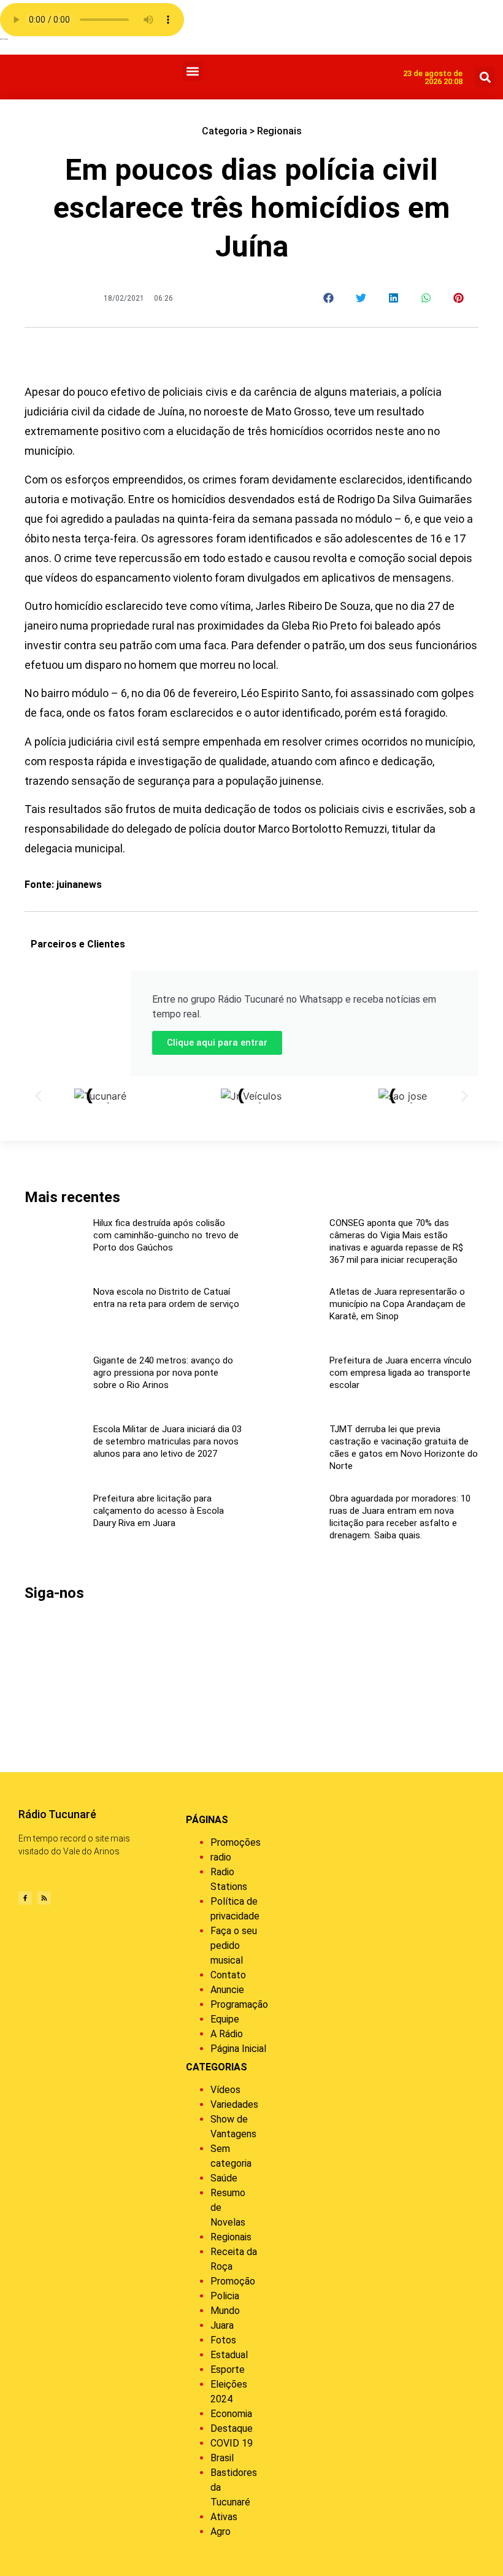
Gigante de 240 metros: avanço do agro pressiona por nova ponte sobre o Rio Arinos (163, 1373)
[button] (193, 71)
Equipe (225, 2019)
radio (221, 1857)
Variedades (234, 2104)
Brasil (222, 2458)
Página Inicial (238, 2049)
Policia (225, 2296)
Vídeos (225, 2090)
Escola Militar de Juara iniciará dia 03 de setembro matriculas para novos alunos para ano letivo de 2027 (167, 1441)
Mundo (225, 2311)
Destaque (232, 2428)
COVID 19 (232, 2443)
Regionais (279, 131)
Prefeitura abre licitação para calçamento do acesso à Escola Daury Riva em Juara (159, 1511)
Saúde (224, 2178)
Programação (239, 2004)
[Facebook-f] (25, 1898)
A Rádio (227, 2034)
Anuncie (227, 1990)
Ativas (224, 2517)
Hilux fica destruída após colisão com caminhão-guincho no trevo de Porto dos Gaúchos (166, 1235)
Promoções (236, 1842)
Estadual (229, 2355)
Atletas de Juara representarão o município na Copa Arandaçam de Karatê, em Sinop (397, 1304)
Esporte (228, 2370)
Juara (222, 2325)
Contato (228, 1975)
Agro (221, 2532)
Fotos (223, 2340)
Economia (231, 2414)
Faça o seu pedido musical (234, 1945)
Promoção (233, 2281)
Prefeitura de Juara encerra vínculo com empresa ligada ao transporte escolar (401, 1373)
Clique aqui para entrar (217, 1043)
